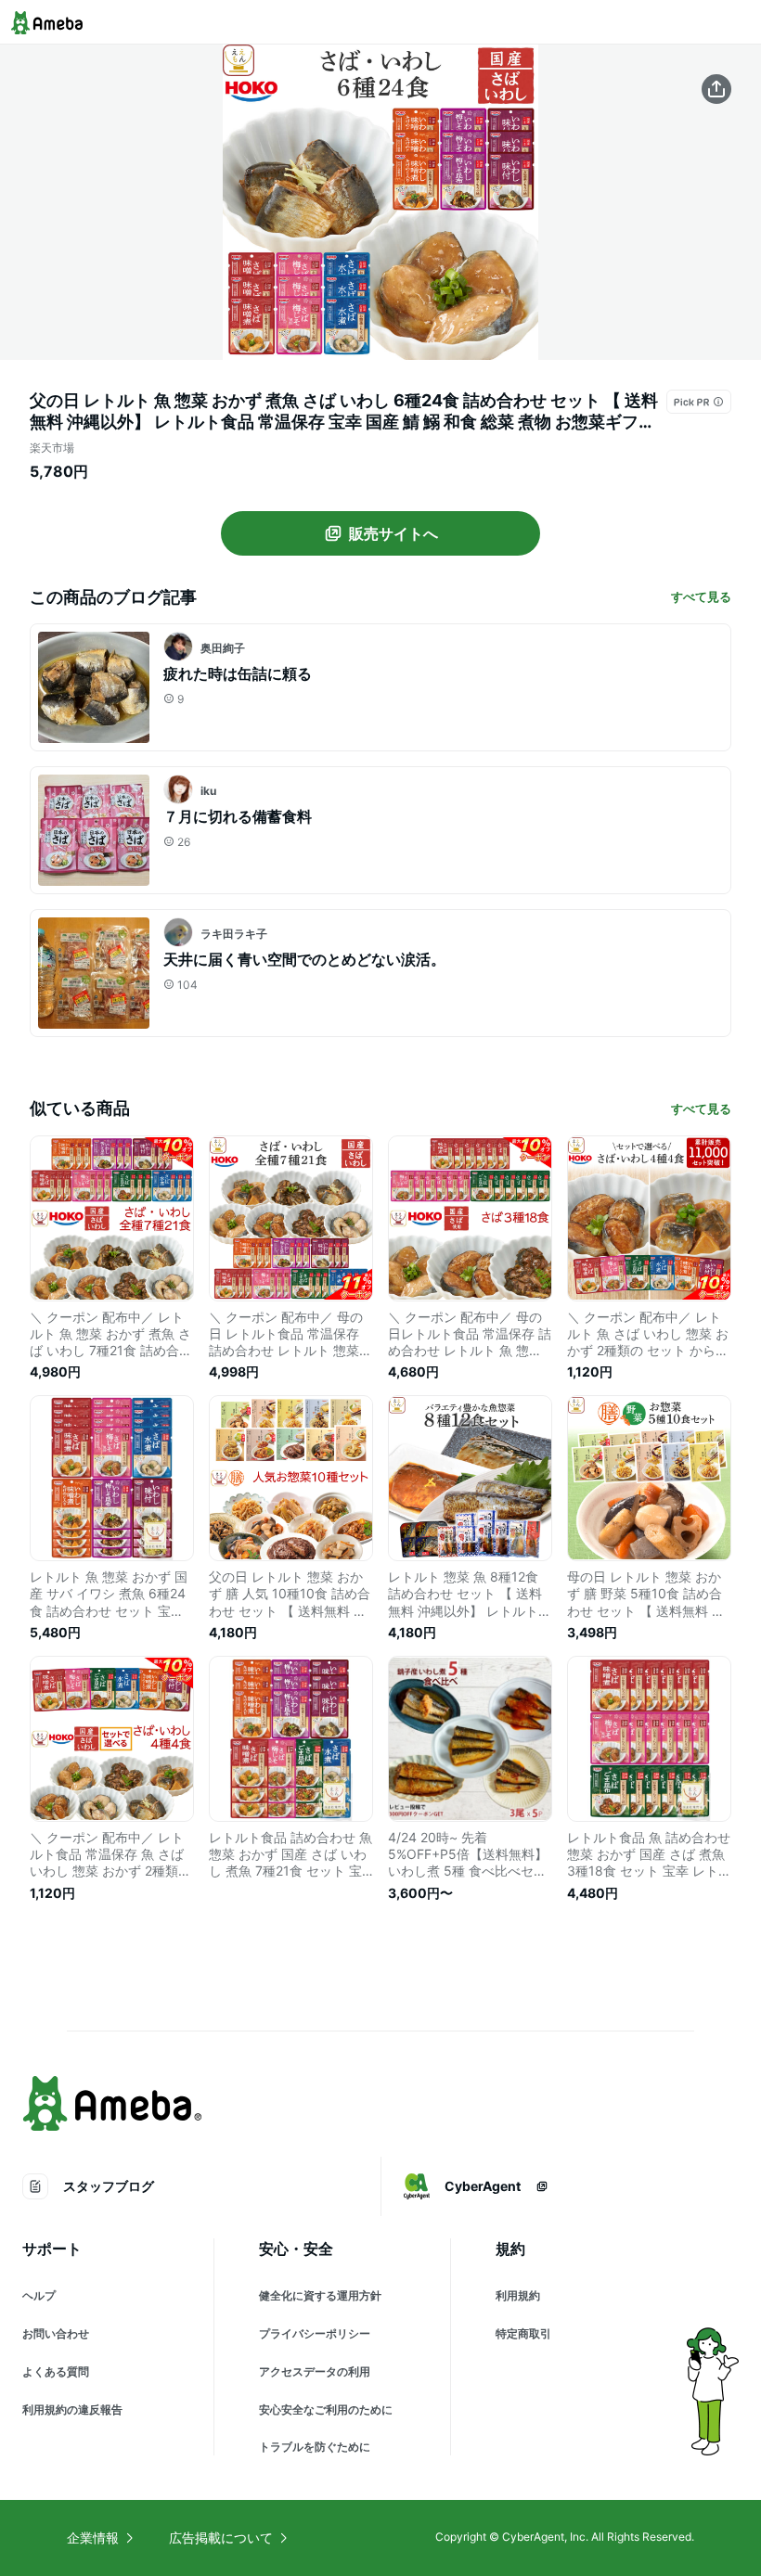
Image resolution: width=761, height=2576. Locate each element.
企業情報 (93, 2538)
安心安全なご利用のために (326, 2409)
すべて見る (701, 596)
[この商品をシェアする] (716, 89)
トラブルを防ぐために (315, 2447)
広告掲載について (221, 2538)
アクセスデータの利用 (315, 2371)
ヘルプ (39, 2295)
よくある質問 (56, 2371)
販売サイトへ (393, 533)
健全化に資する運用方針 (320, 2295)
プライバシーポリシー (315, 2333)
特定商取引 (523, 2333)
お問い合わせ (56, 2333)
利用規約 (518, 2295)
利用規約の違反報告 (72, 2409)
